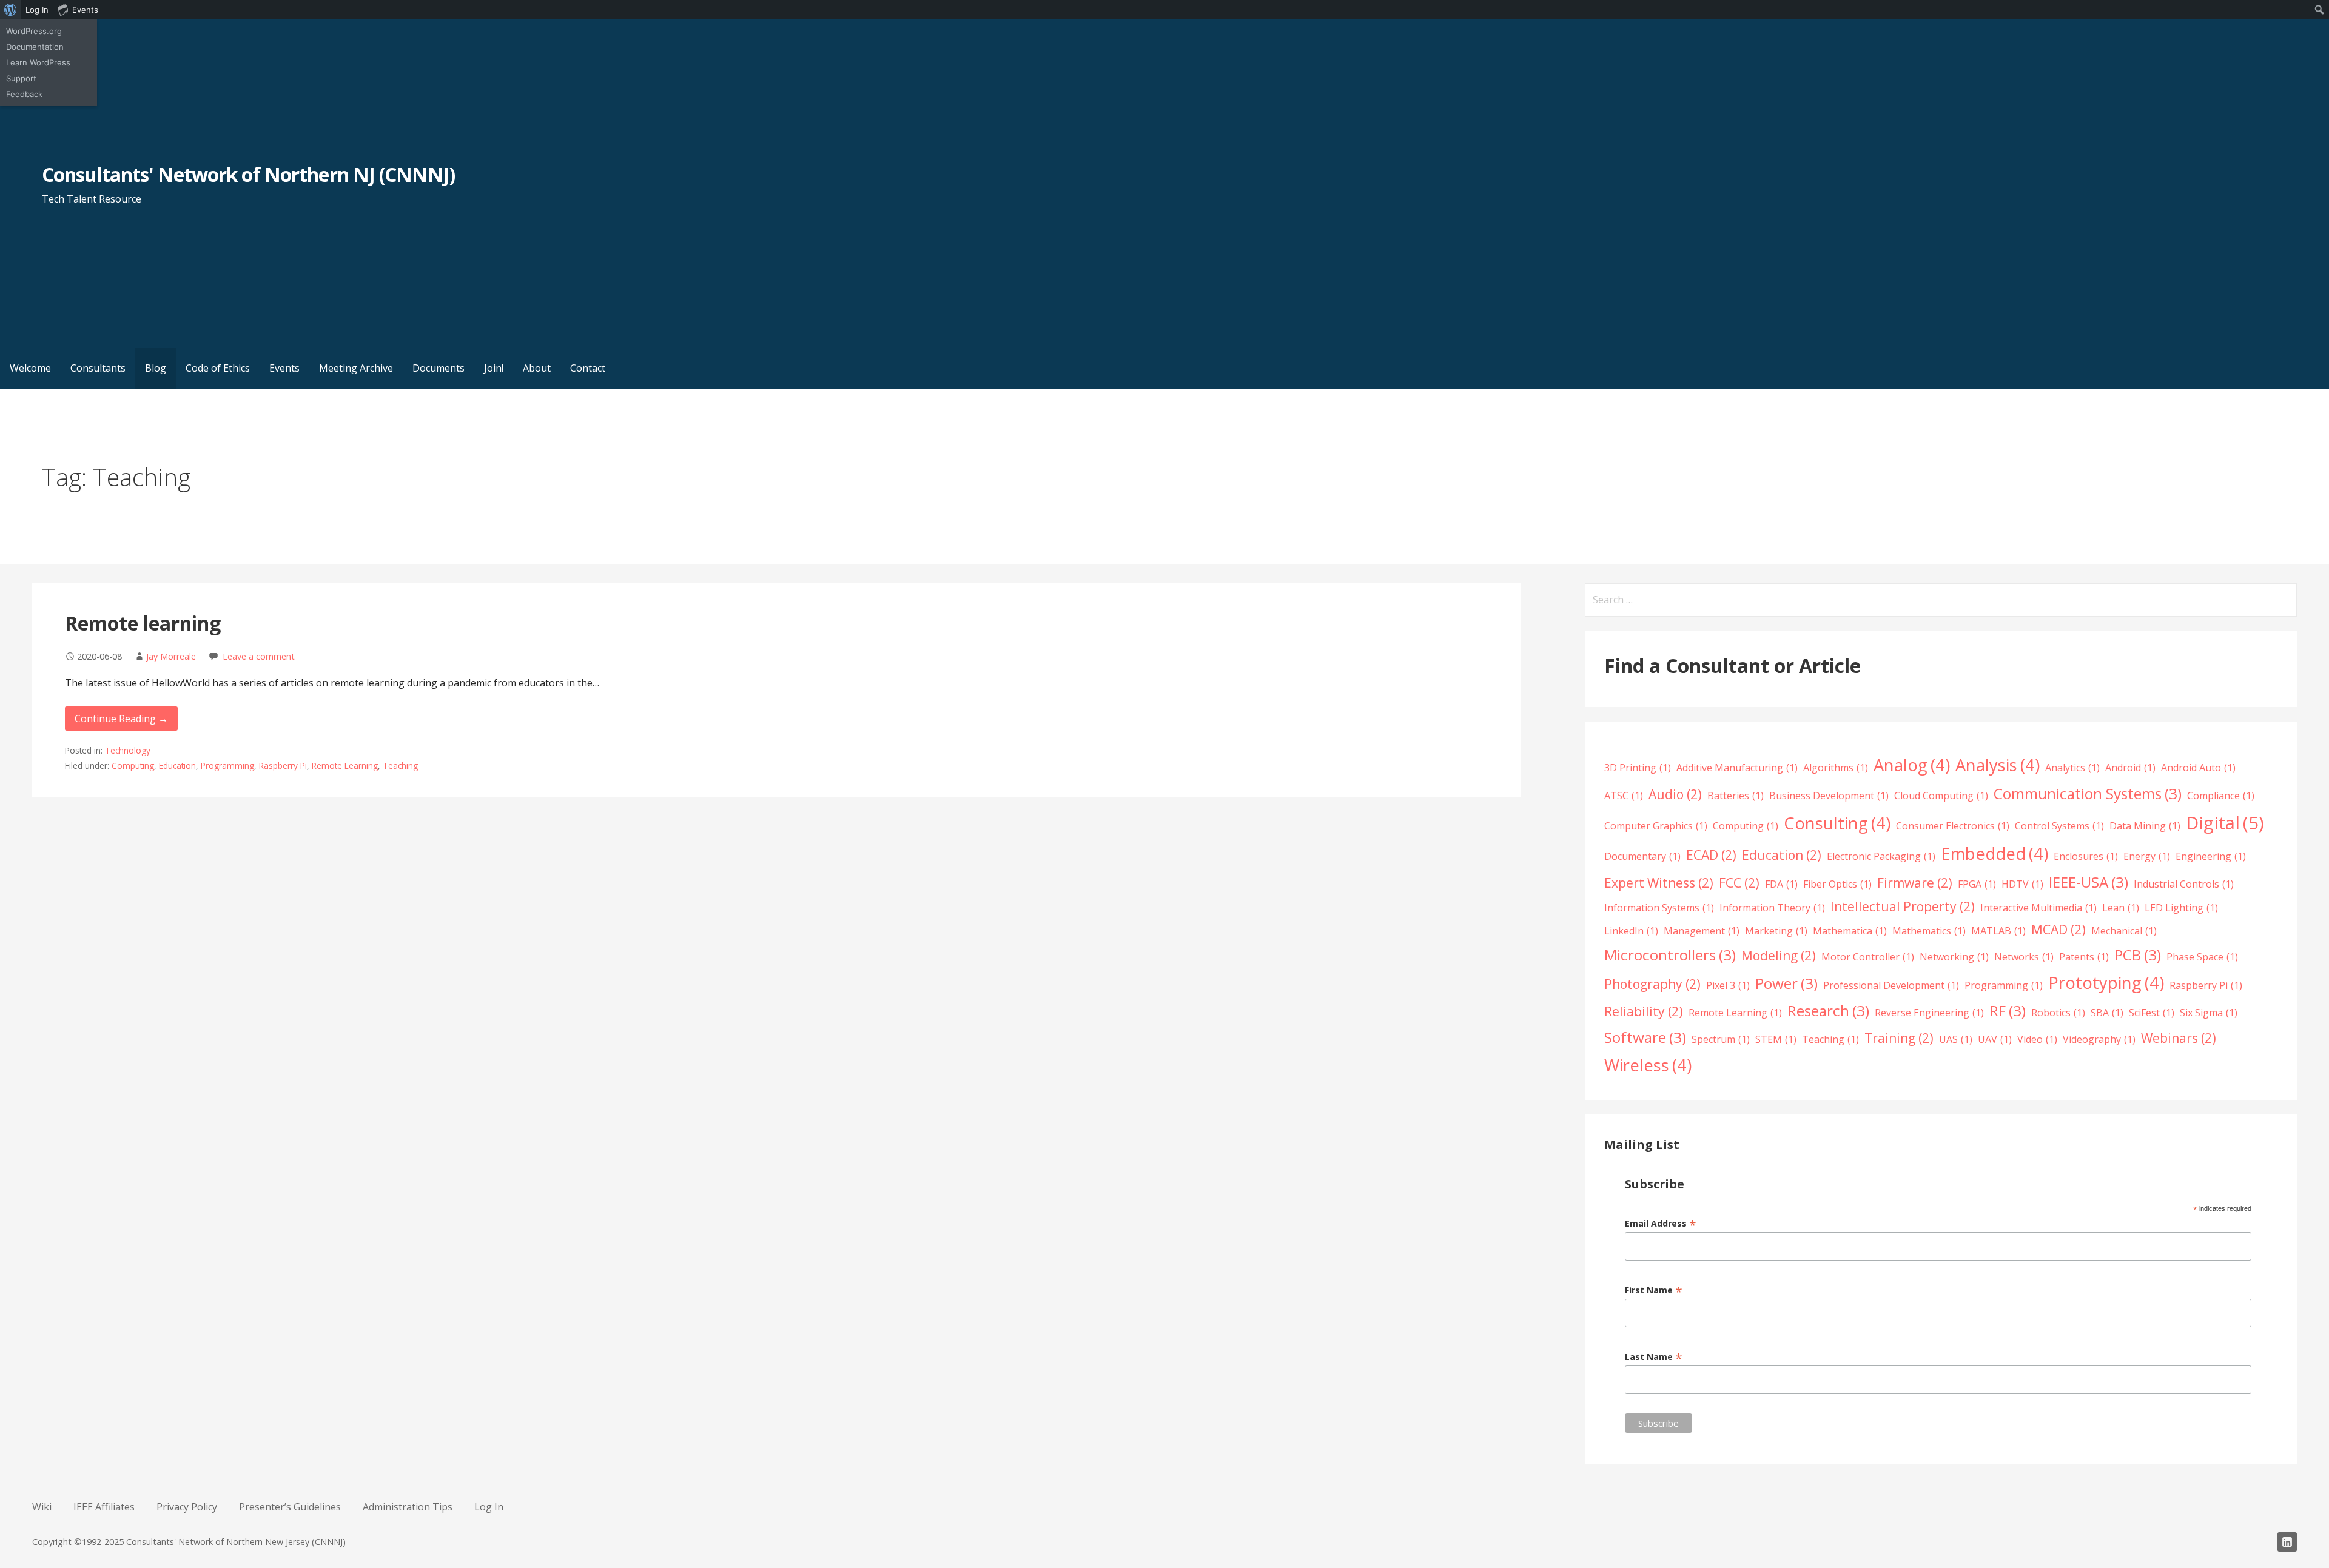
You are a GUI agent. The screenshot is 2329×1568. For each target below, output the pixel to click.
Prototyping (2106, 983)
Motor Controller (1868, 957)
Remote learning (143, 623)
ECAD (1711, 855)
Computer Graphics (1656, 826)
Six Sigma (2209, 1013)
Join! (494, 368)
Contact (588, 368)
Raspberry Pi (283, 766)
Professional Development (1891, 985)
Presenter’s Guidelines (290, 1507)
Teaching (400, 766)
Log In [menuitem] (37, 10)
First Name (1654, 1290)
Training (1899, 1038)
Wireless (1648, 1065)
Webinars (2179, 1038)
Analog (1912, 765)
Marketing (1776, 931)
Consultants (98, 368)
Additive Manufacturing (1737, 768)
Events (284, 368)
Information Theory (1772, 908)
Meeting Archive (356, 368)
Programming (227, 766)
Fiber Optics (1837, 884)
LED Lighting (2181, 908)
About (537, 368)
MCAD (2058, 930)
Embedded (1995, 853)
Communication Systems (2088, 793)
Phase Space (2202, 957)
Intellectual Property (1903, 906)
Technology (128, 750)
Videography (2099, 1039)
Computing (133, 766)
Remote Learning (345, 766)
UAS (1956, 1039)
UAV (1995, 1039)
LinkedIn (1631, 931)
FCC (1739, 883)
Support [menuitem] (21, 78)
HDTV (2022, 884)
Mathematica (1850, 931)
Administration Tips (408, 1507)
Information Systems (1659, 908)
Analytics (2072, 768)
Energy (2147, 856)
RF (2008, 1010)
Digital (2225, 823)
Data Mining (2145, 826)
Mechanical (2124, 931)
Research (1828, 1010)
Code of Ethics (218, 368)
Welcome (30, 368)
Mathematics (1929, 931)
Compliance (2221, 796)
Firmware (1915, 883)
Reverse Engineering (1929, 1013)
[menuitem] (11, 10)
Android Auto (2198, 768)
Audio (1675, 794)
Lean (2121, 908)
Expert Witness (1659, 883)
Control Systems (2059, 826)
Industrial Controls (2184, 884)
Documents (439, 368)
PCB (2138, 955)
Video (2037, 1039)
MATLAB (1998, 931)
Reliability (1644, 1011)
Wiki (42, 1507)
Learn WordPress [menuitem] (38, 62)
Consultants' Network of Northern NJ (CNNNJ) (248, 174)
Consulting (1837, 823)
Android (2130, 768)
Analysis (1998, 765)
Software (1645, 1037)
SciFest (2152, 1013)
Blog (156, 368)
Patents (2084, 957)
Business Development (1829, 796)
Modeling (1779, 956)
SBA (2107, 1013)
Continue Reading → (121, 719)
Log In (489, 1507)
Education (177, 766)
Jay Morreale (171, 656)
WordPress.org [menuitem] (34, 31)
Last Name (1654, 1357)
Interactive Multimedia (2038, 908)
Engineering (2211, 856)
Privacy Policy (187, 1507)
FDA (1781, 884)
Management (1702, 931)
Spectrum (1721, 1039)
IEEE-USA (2089, 882)
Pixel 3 (1728, 985)
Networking (1954, 957)
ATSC (1624, 796)
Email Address (1661, 1223)
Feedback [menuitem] (24, 94)
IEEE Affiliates (104, 1507)
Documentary (1642, 856)
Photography (1652, 984)
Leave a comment (259, 656)
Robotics (2058, 1013)
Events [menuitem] (85, 10)
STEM (1776, 1039)
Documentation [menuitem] (35, 47)
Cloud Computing (1941, 796)
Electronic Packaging (1881, 856)
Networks (2024, 957)
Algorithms (1836, 768)
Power (1786, 983)
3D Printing (1638, 768)
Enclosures (2086, 856)
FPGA (1977, 884)
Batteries (1736, 796)
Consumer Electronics (1953, 826)
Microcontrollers (1670, 955)
